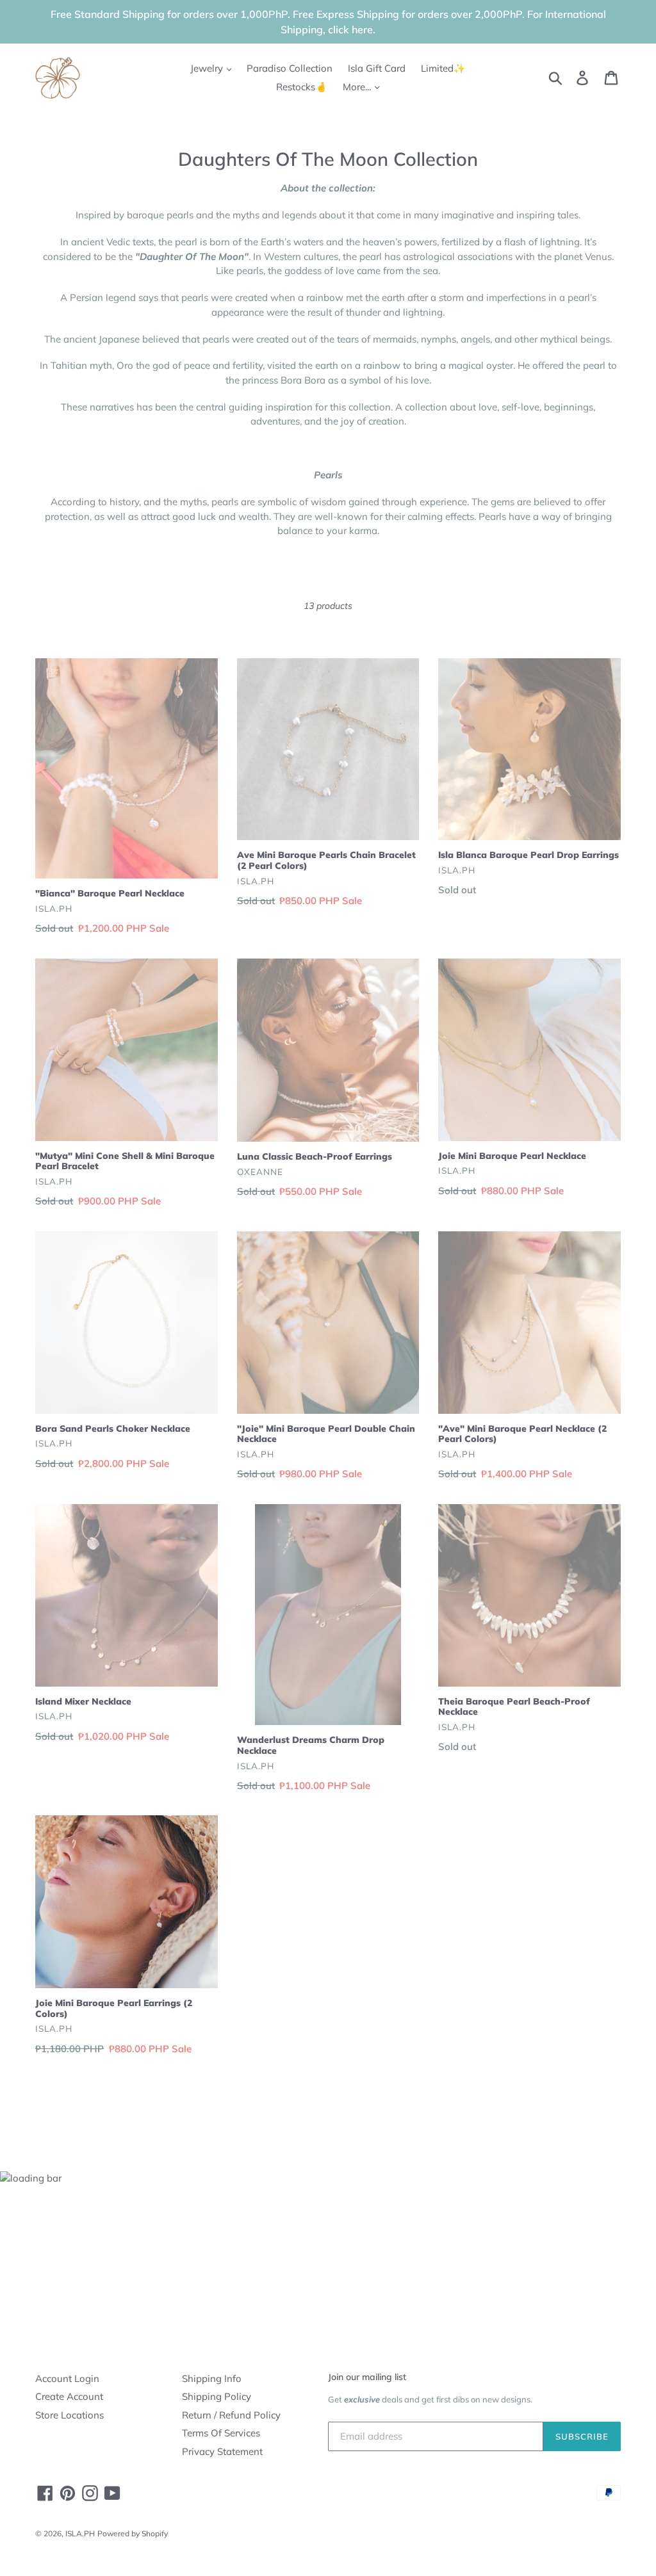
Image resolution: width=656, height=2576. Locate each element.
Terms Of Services (221, 2433)
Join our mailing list (367, 2377)
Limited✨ (443, 68)
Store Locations (70, 2415)
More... (358, 87)
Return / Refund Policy (231, 2415)
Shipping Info (212, 2378)
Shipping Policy (217, 2396)
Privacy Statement (222, 2451)
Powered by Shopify (133, 2533)
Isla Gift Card (377, 68)
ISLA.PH (80, 2533)
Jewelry (208, 68)
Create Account (69, 2396)
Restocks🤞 (302, 87)
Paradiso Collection (290, 68)
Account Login (67, 2378)
